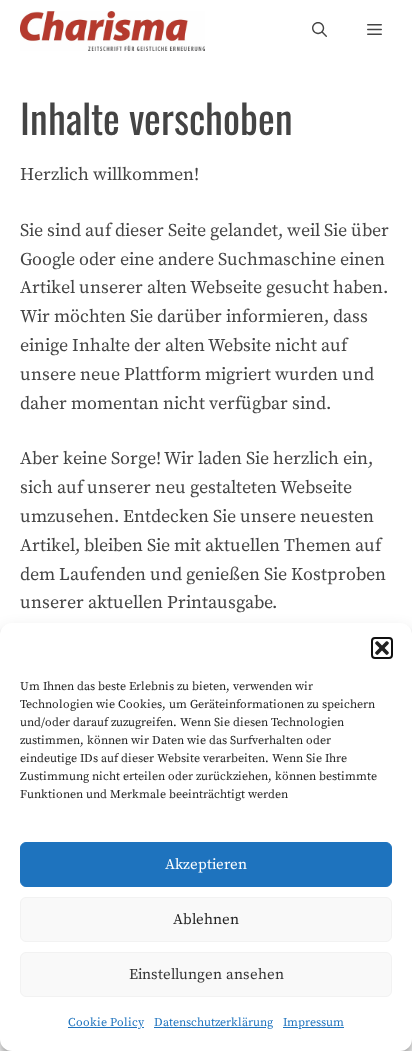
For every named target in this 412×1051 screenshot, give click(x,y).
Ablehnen (206, 919)
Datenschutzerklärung (213, 1022)
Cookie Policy (106, 1022)
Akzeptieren (206, 864)
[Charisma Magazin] (112, 31)
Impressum (313, 1022)
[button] (382, 648)
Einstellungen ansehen (206, 974)
